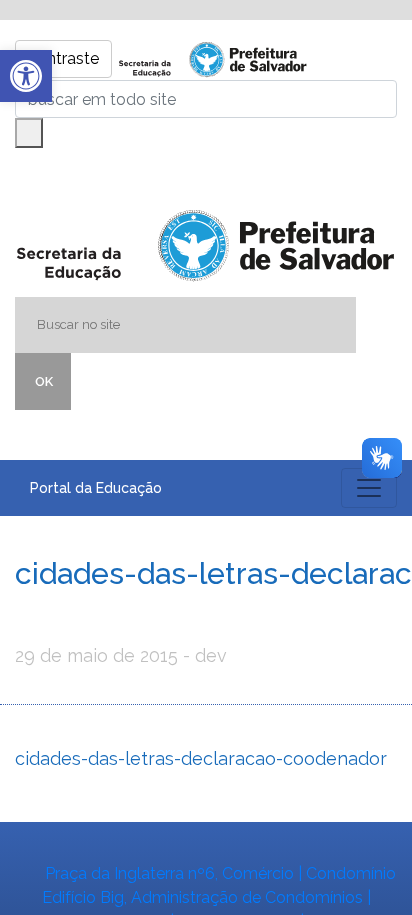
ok (44, 381)
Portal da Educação (96, 488)
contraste (63, 58)
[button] (26, 76)
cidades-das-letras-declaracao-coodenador (201, 758)
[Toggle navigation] (369, 488)
